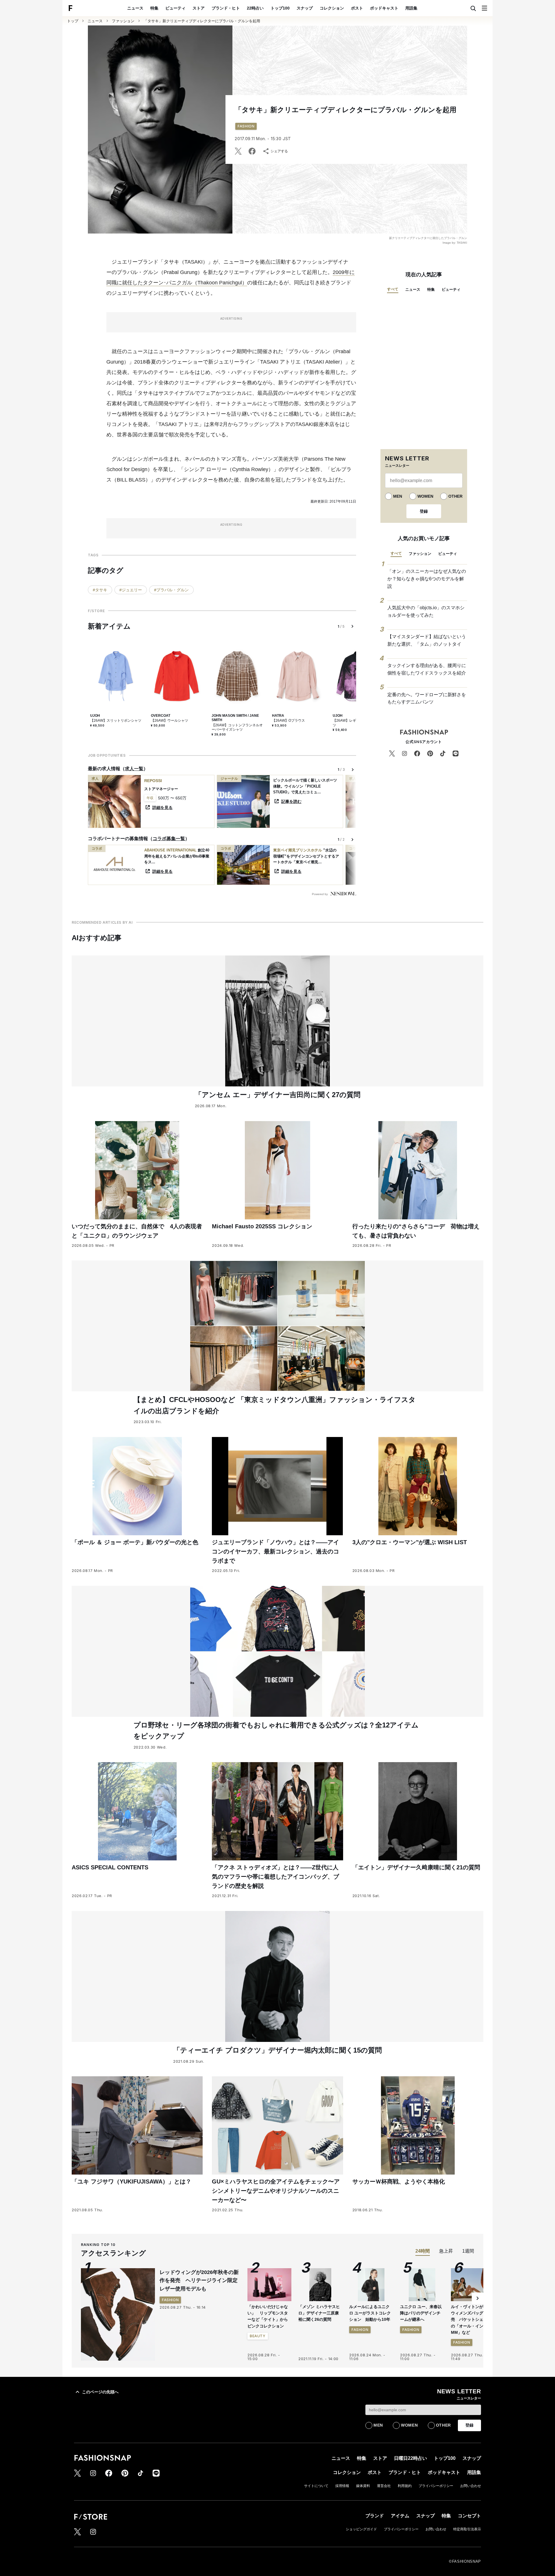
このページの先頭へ (100, 2392)
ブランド (375, 2516)
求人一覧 (134, 769)
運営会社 (384, 2486)
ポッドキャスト (384, 8)
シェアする (279, 151)
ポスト (357, 8)
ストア (199, 8)
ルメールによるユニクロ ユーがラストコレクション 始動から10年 (370, 2313)
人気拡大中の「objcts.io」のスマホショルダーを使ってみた (426, 611)
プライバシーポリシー (436, 2486)
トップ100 (280, 8)
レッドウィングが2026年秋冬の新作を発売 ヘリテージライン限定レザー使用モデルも (199, 2281)
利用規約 (405, 2486)
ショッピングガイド (361, 2529)
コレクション (332, 8)
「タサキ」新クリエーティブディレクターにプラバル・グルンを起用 (202, 21)
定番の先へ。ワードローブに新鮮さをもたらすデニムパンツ (427, 698)
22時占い (255, 8)
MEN (398, 496)
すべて (393, 289)
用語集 (411, 8)
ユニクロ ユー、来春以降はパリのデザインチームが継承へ (421, 2313)
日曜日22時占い (410, 2458)
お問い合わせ (471, 2486)
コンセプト (469, 2516)
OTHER (455, 496)
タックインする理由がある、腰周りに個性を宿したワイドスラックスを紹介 (427, 669)
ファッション (123, 21)
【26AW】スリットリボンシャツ (116, 721)
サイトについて (316, 2486)
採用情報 (342, 2486)
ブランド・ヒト (226, 8)
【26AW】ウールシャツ (170, 721)
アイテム (400, 2516)
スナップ (305, 8)
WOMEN (425, 496)
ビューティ (175, 8)
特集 (154, 8)
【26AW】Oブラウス (288, 721)
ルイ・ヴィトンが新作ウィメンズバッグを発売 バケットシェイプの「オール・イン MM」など (471, 2320)
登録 (424, 511)
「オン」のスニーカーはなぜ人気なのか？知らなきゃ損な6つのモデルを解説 (427, 579)
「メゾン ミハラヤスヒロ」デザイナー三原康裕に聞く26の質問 (319, 2313)
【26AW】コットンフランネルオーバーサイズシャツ (237, 727)
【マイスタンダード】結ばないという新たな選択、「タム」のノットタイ (427, 640)
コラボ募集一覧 (169, 839)
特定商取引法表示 (467, 2529)
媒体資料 (363, 2486)
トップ (73, 21)
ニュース (135, 8)
